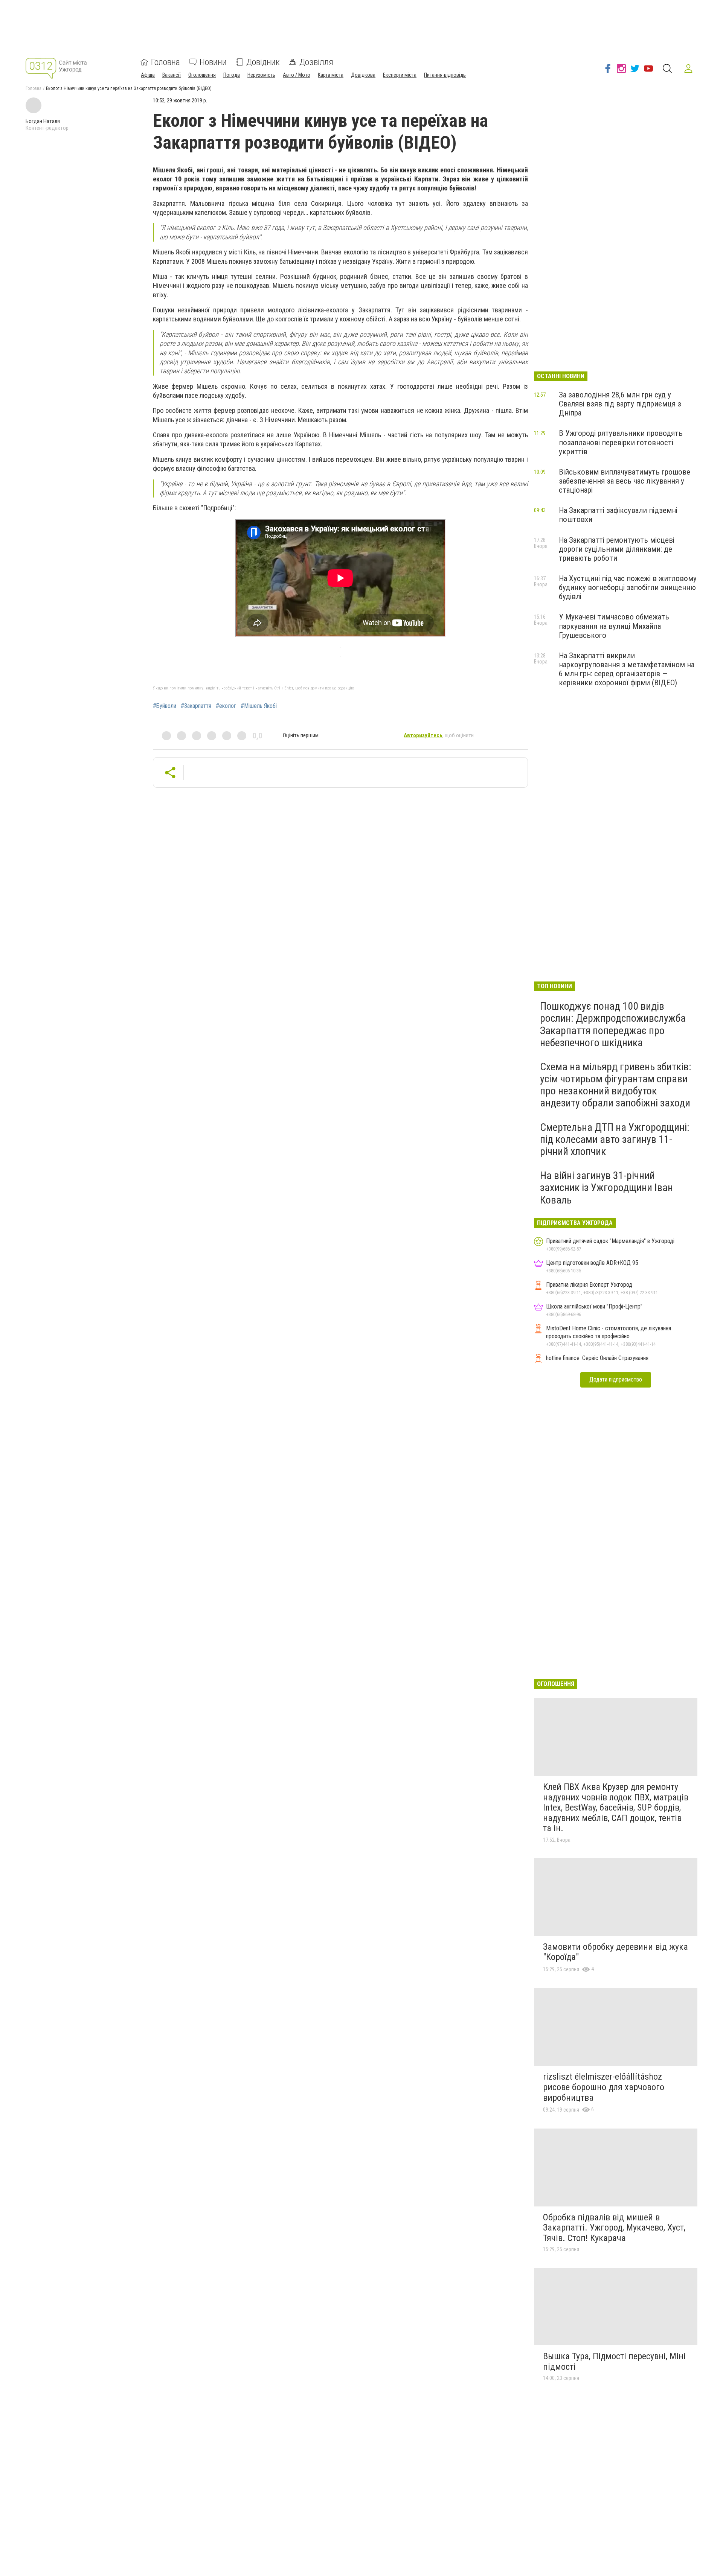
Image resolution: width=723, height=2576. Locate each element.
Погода (232, 75)
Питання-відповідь (445, 75)
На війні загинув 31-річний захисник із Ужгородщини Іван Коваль (606, 1188)
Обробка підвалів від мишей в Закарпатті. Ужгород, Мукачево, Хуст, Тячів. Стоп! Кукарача (614, 2228)
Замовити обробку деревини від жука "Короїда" (615, 1952)
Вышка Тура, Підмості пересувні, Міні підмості (614, 2361)
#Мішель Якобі (259, 706)
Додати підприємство (616, 1379)
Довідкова (363, 75)
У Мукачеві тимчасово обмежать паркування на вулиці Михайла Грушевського (614, 626)
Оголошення (202, 75)
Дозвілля (316, 62)
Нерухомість (261, 75)
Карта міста (331, 75)
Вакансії (172, 75)
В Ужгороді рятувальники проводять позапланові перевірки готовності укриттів (621, 442)
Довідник (263, 62)
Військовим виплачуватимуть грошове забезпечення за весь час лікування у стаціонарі (625, 481)
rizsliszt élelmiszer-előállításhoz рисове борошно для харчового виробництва (604, 2087)
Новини (213, 62)
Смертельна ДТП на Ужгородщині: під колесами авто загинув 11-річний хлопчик (615, 1139)
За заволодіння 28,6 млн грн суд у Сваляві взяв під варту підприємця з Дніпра (620, 404)
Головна (165, 62)
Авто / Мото (297, 75)
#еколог (226, 706)
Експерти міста (400, 75)
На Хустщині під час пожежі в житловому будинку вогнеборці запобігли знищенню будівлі (628, 587)
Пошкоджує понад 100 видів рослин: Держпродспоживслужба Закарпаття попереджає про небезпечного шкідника (613, 1024)
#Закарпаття (196, 706)
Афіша (148, 75)
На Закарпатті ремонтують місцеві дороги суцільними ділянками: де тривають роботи (617, 549)
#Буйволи (165, 706)
